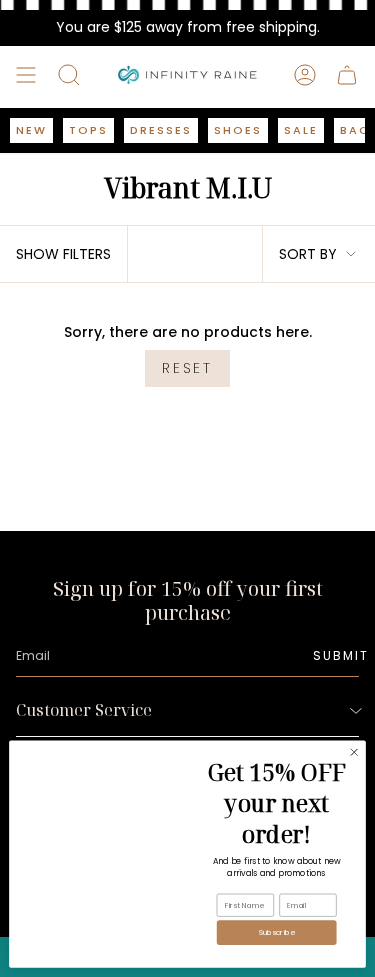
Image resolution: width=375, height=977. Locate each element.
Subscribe (277, 932)
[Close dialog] (354, 752)
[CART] (347, 75)
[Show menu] (26, 75)
